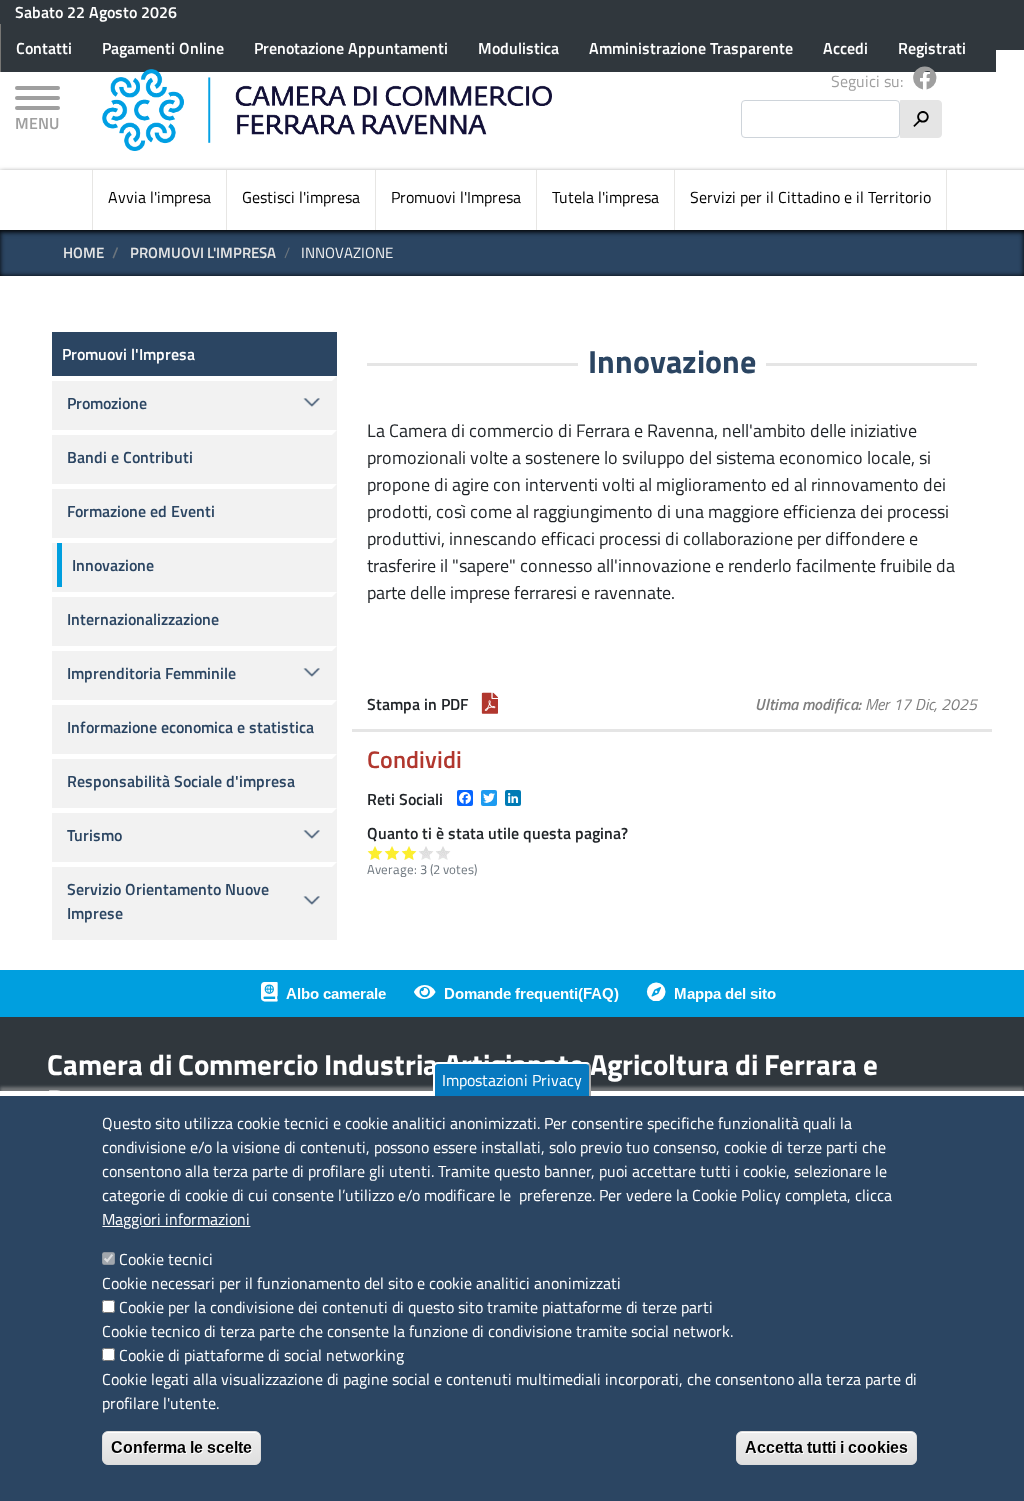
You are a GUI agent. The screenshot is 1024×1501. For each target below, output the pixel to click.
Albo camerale (336, 993)
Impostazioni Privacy (512, 1080)
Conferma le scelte (181, 1447)
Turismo (94, 835)
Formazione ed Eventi (141, 511)
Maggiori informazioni (176, 1219)
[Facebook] (925, 81)
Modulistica (518, 48)
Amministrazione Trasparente (691, 48)
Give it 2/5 (392, 852)
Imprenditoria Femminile (151, 673)
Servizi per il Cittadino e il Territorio (810, 197)
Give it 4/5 (426, 852)
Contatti (44, 48)
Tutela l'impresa (605, 197)
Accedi (845, 48)
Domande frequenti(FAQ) (531, 993)
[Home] (327, 110)
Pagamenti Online (163, 48)
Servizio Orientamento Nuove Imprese (168, 901)
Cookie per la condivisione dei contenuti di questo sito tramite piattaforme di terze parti (416, 1307)
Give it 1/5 (375, 852)
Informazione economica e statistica (190, 727)
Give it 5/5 (443, 852)
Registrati (932, 48)
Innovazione (113, 565)
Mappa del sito (725, 993)
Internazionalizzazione (143, 619)
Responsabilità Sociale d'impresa (181, 781)
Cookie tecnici (166, 1259)
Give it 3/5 (409, 852)
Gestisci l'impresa (301, 197)
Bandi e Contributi (130, 457)
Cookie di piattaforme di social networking (261, 1355)
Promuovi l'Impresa (456, 197)
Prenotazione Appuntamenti (351, 48)
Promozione (107, 403)
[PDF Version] (490, 704)
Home (83, 252)
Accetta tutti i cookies (826, 1447)
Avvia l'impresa (159, 197)
